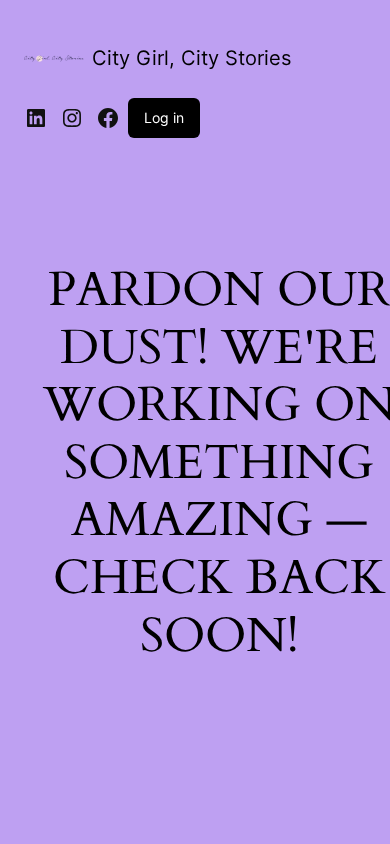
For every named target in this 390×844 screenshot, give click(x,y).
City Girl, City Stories (191, 58)
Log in (164, 117)
